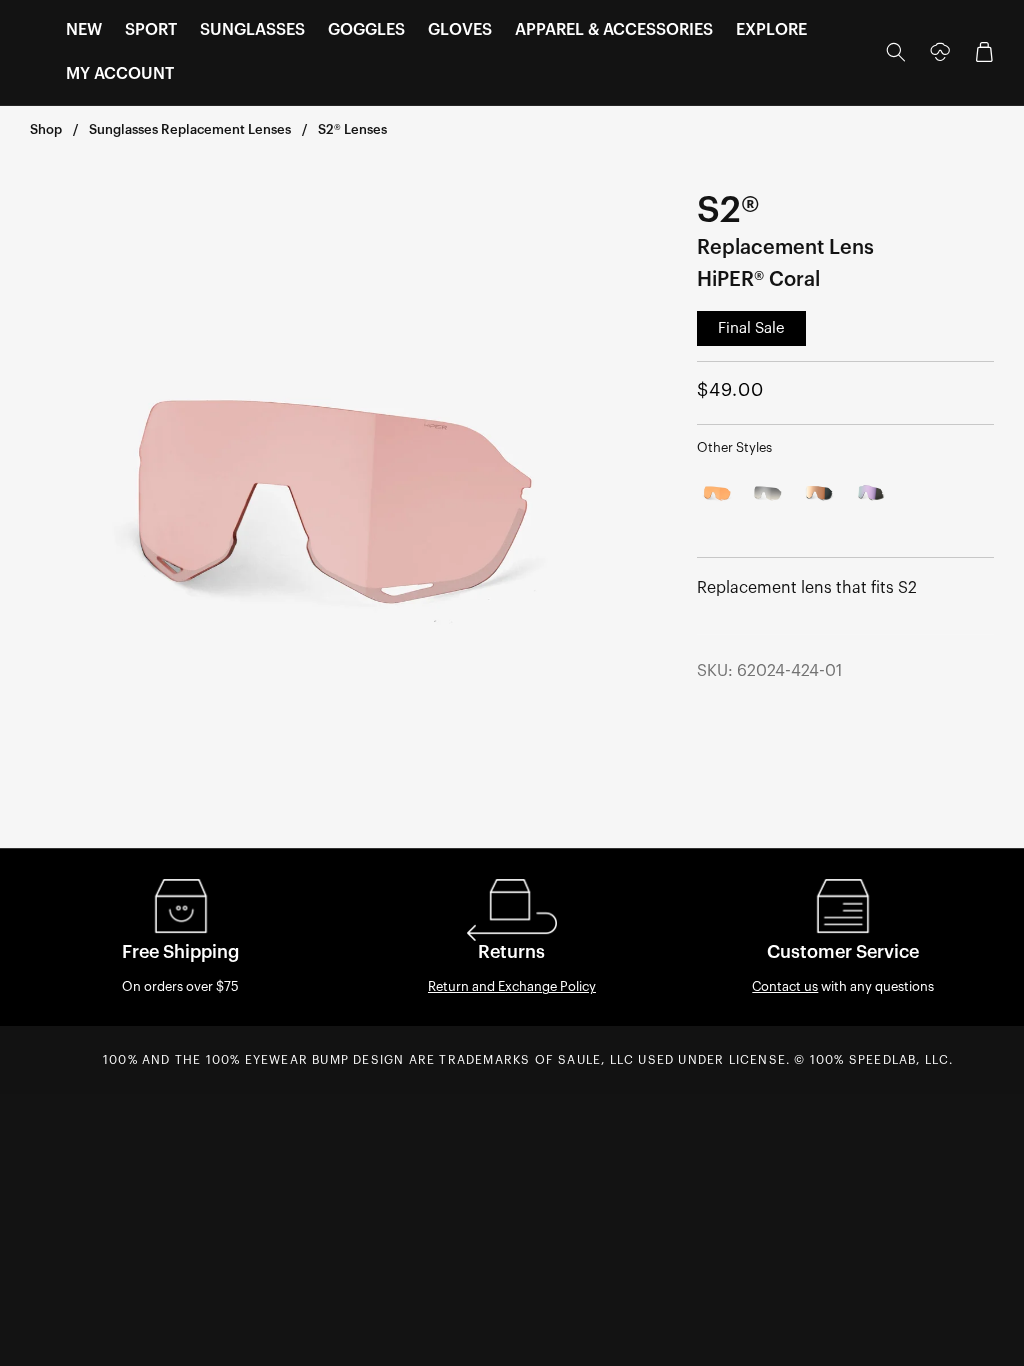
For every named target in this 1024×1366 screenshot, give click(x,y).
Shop (46, 129)
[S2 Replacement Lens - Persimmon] (718, 493)
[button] (84, 30)
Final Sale (751, 328)
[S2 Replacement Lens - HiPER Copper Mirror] (819, 493)
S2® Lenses (352, 129)
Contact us (785, 986)
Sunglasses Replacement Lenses (190, 129)
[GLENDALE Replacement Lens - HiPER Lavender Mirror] (870, 493)
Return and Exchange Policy (512, 986)
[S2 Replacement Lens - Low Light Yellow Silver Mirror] (768, 493)
